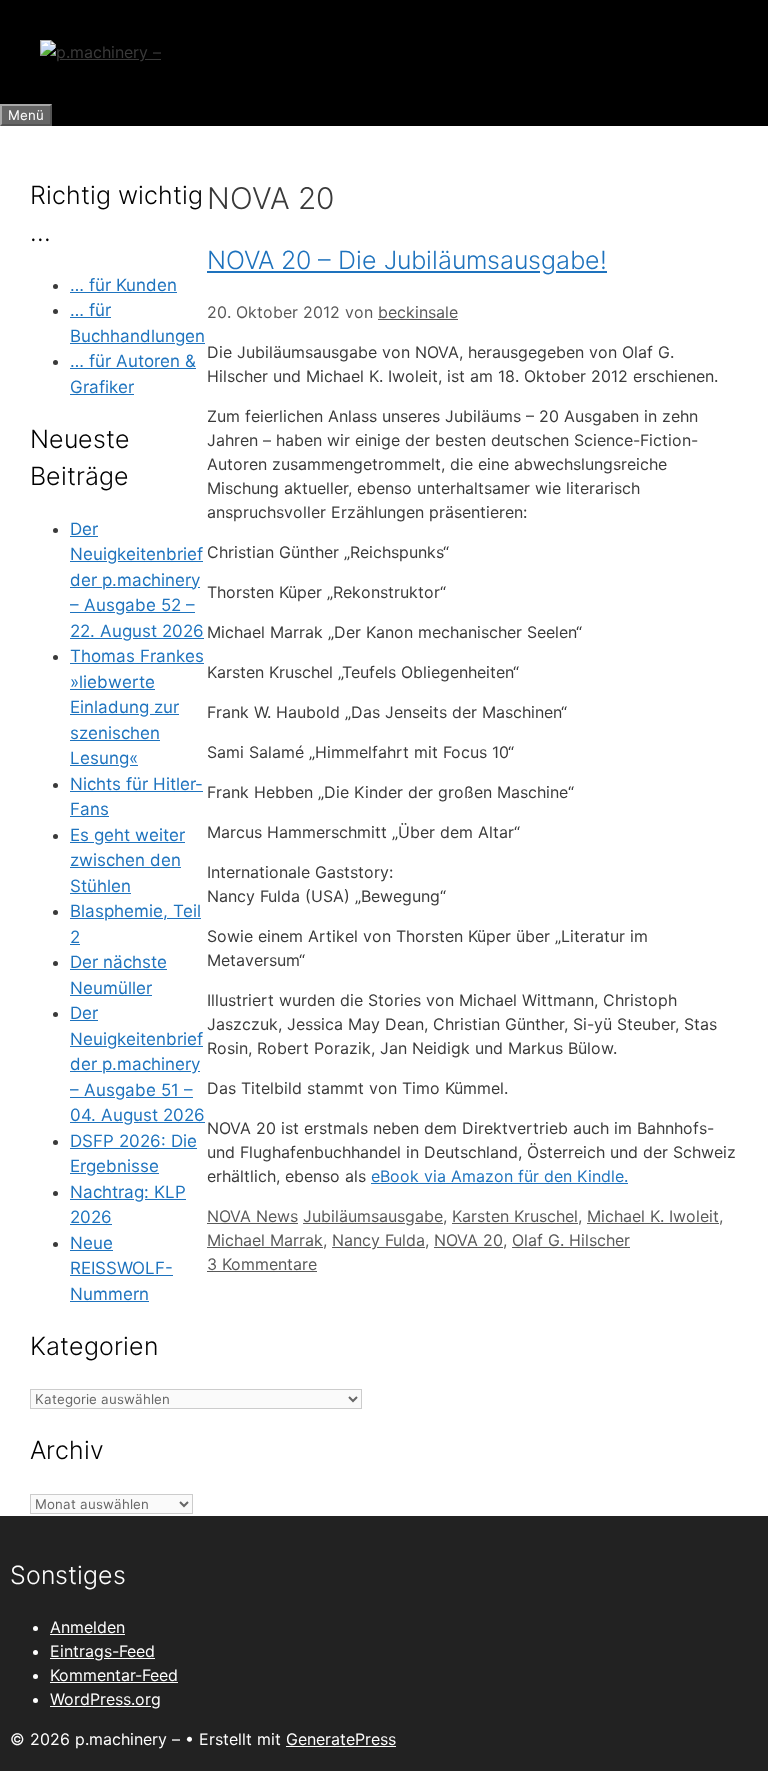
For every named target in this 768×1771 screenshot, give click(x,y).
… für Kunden (123, 285)
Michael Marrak (265, 1240)
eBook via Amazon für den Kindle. (499, 1176)
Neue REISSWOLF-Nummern (121, 1268)
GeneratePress (341, 1739)
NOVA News (252, 1216)
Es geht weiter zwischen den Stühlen (127, 860)
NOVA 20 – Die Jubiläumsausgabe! (407, 260)
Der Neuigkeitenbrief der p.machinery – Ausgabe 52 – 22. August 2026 (137, 580)
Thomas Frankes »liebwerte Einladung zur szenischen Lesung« (137, 707)
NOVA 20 (468, 1240)
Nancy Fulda (378, 1240)
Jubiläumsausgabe (373, 1216)
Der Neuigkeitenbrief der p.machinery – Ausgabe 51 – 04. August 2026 (137, 1064)
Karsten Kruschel (515, 1216)
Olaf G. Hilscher (571, 1240)
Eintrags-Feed (102, 1651)
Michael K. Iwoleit (653, 1216)
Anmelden (87, 1627)
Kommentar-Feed (114, 1675)
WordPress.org (105, 1699)
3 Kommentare (262, 1264)
